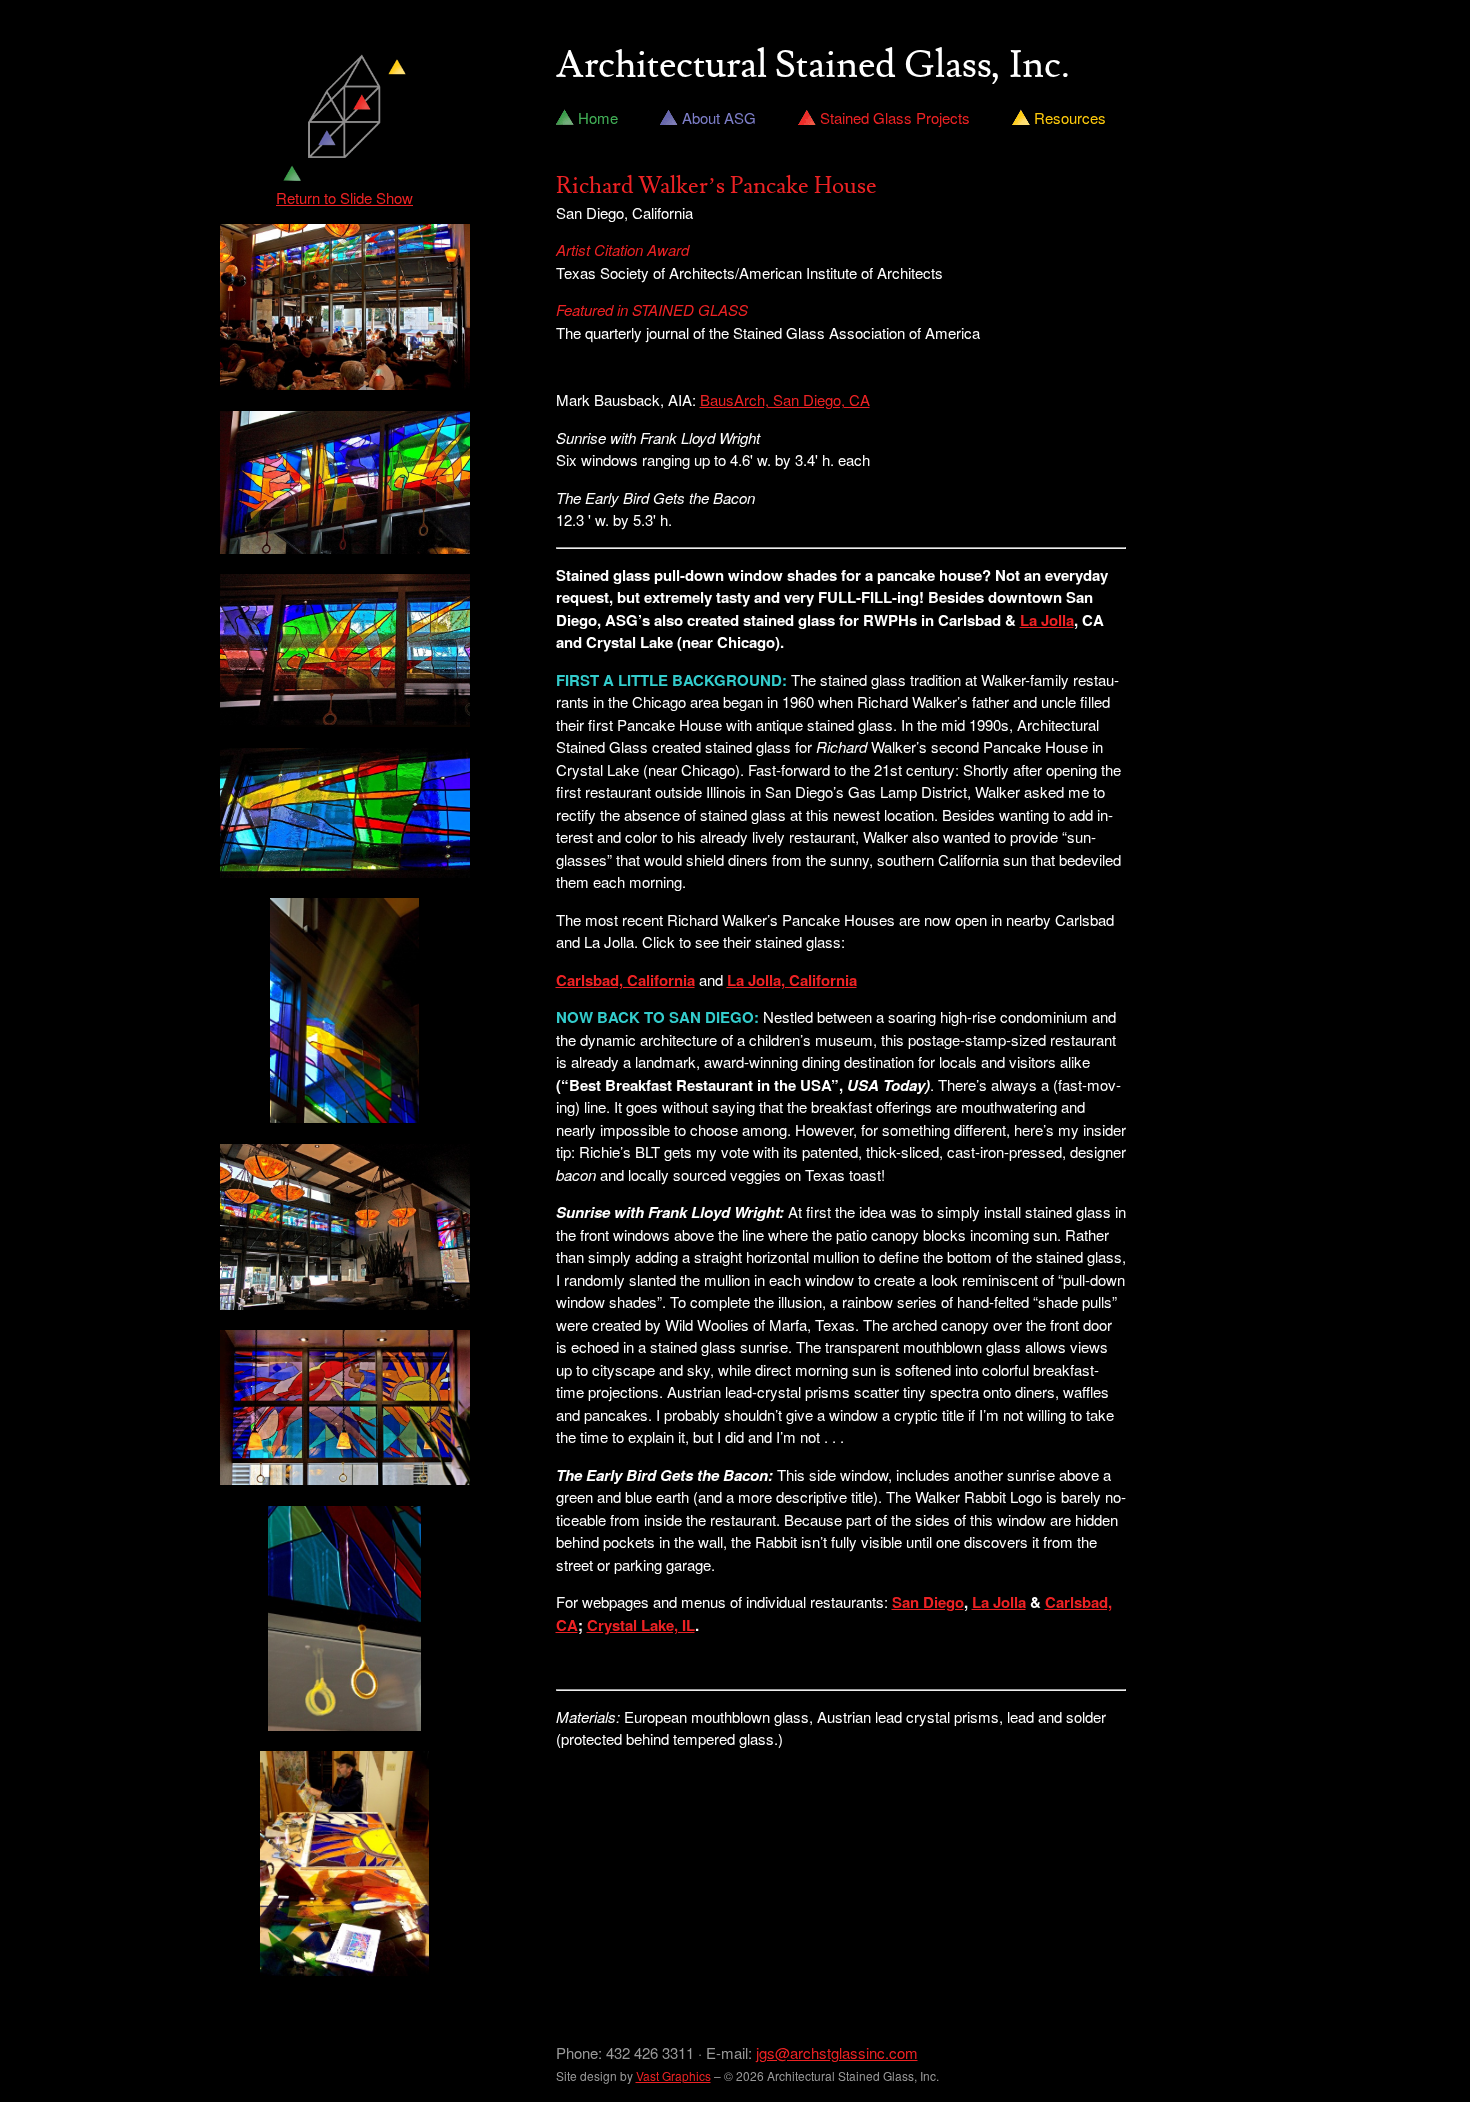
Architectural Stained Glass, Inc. (813, 66)
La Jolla (1047, 620)
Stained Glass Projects (895, 117)
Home (598, 117)
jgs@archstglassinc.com (837, 2052)
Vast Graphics (673, 2075)
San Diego (928, 1602)
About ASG (719, 117)
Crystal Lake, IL (641, 1625)
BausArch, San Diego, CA (785, 399)
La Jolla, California (792, 980)
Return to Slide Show (344, 197)
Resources (1070, 117)
